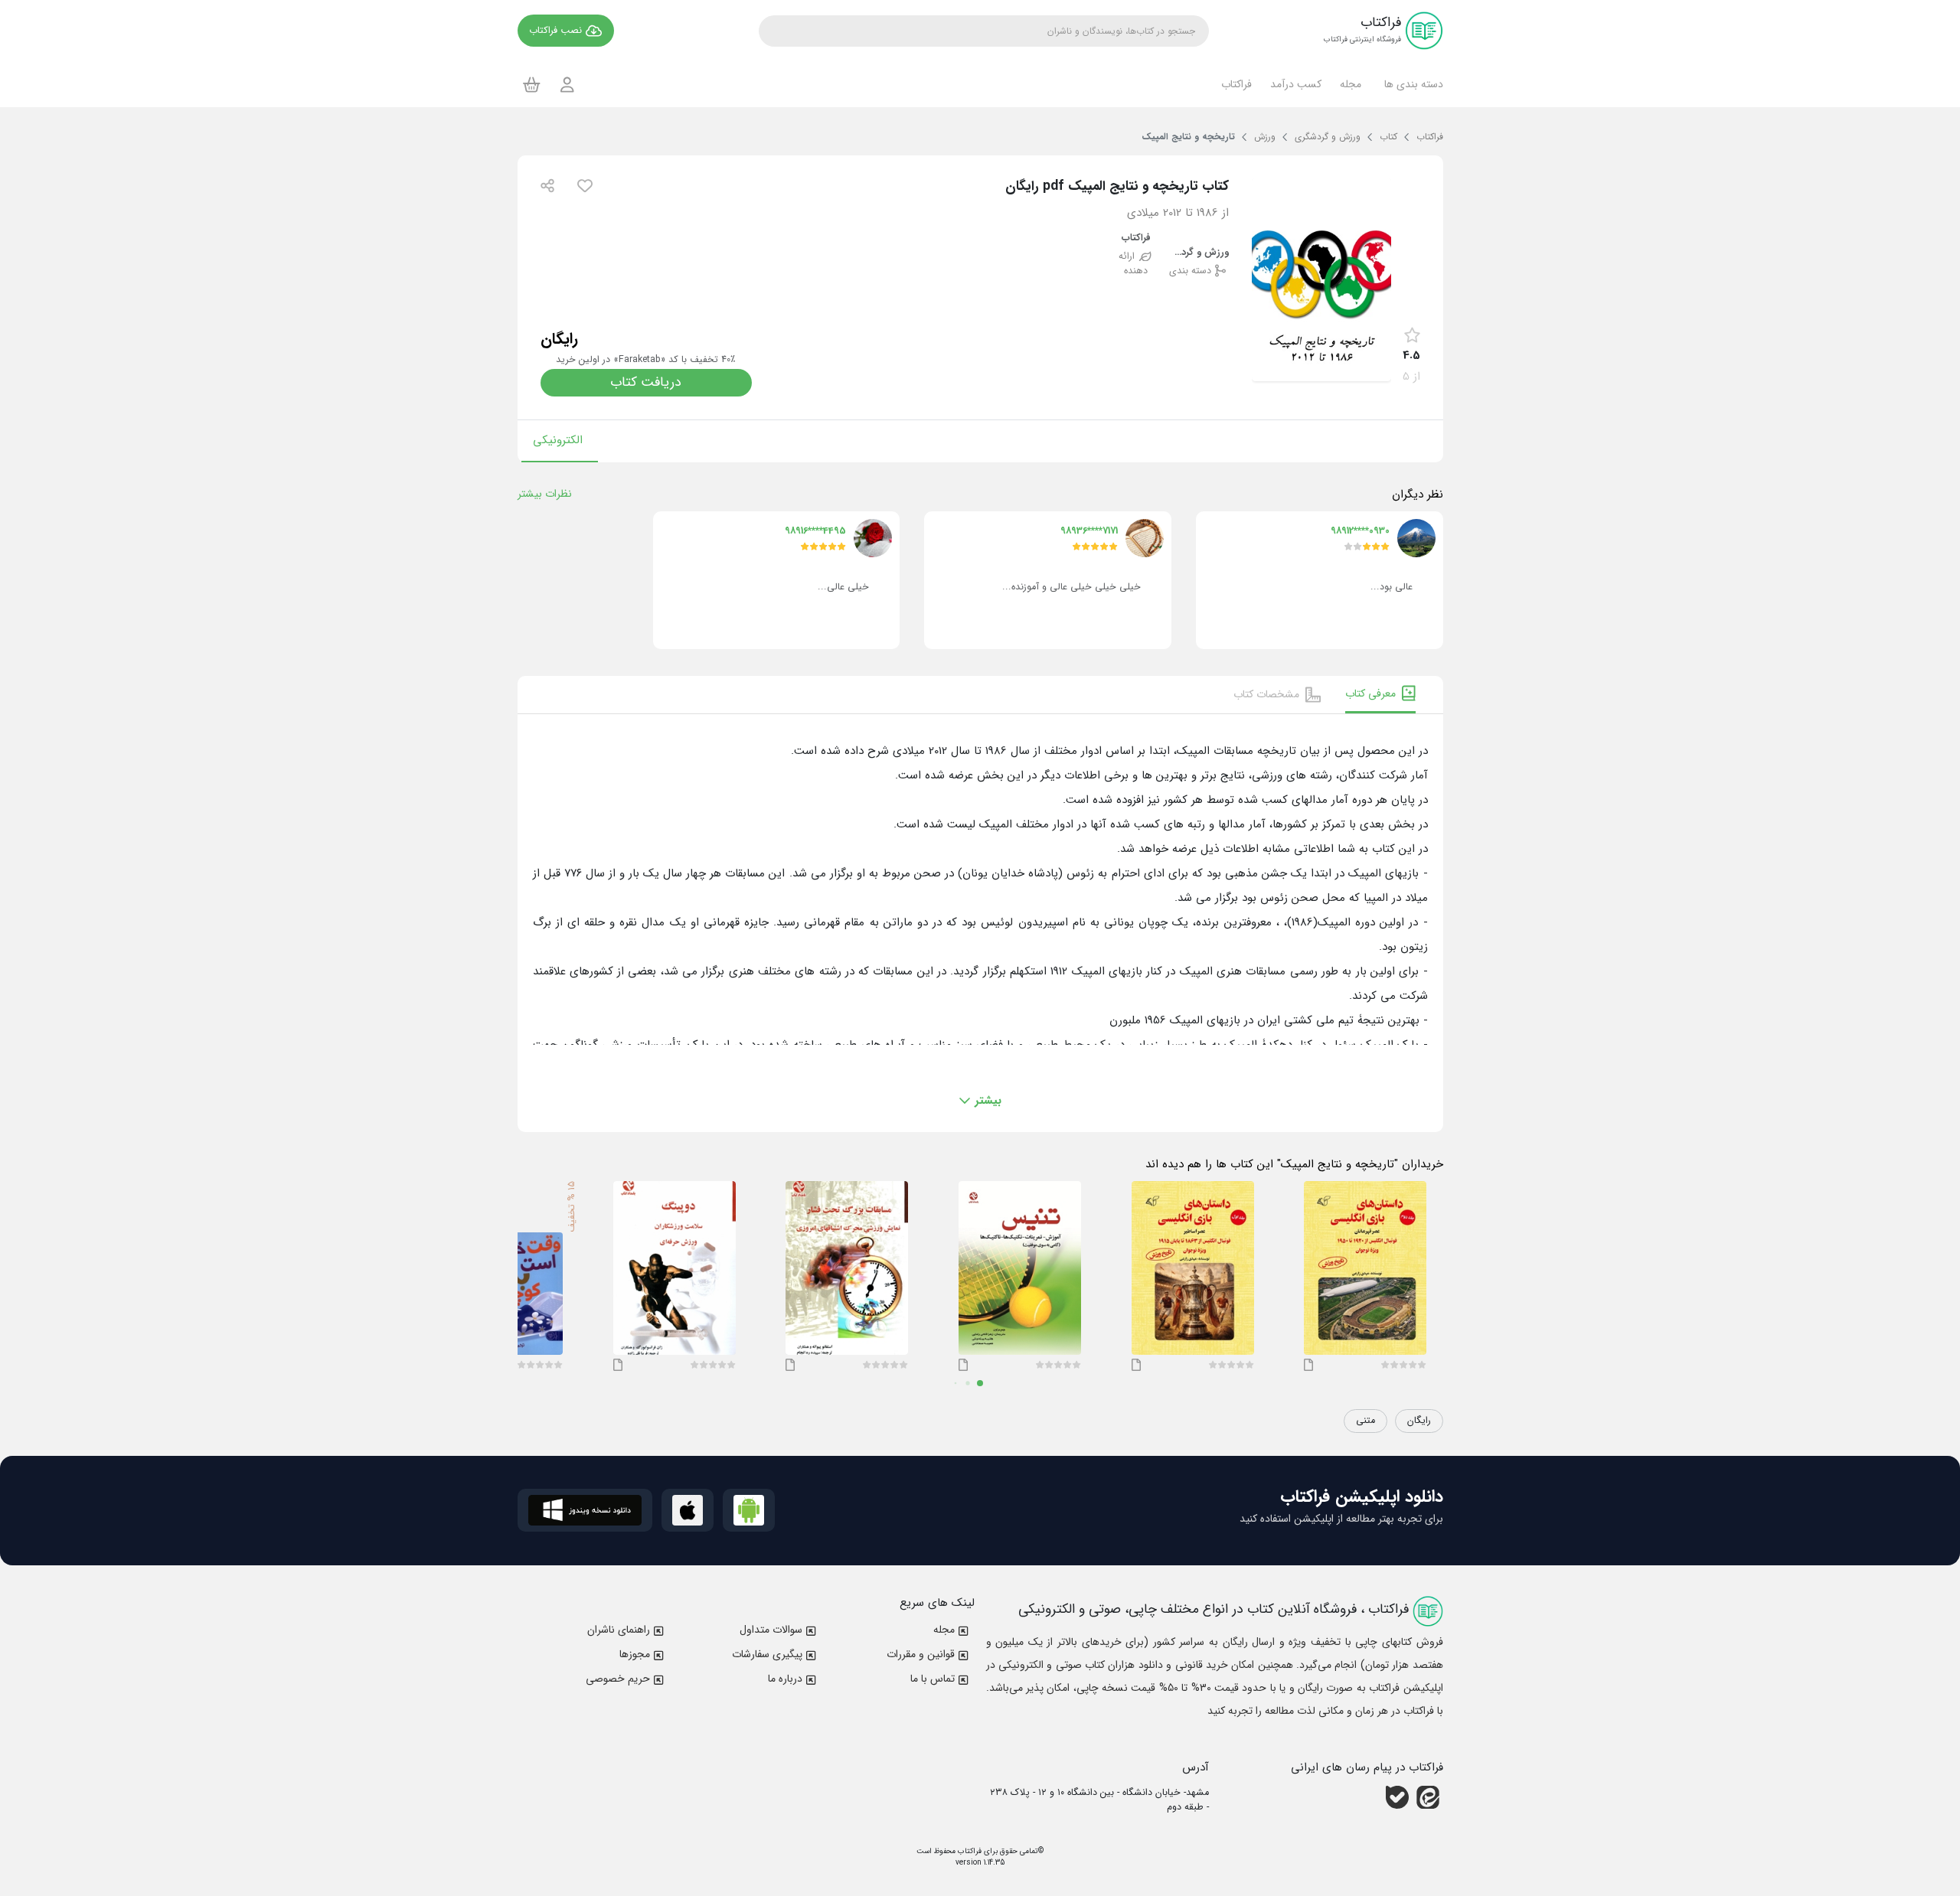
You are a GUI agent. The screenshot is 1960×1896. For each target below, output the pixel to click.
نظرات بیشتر (545, 494)
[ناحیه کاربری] (567, 85)
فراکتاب (1136, 238)
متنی (1365, 1421)
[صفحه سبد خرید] (532, 84)
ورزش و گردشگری (1198, 253)
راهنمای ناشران (619, 1630)
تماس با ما (933, 1679)
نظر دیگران (1418, 494)
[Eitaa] (1428, 1797)
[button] (1411, 84)
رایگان (1419, 1421)
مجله (944, 1630)
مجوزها (635, 1654)
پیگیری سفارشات (767, 1654)
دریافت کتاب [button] (646, 382)
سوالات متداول (771, 1630)
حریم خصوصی (618, 1679)
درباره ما (785, 1679)
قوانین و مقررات (921, 1654)
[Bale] (1397, 1797)
